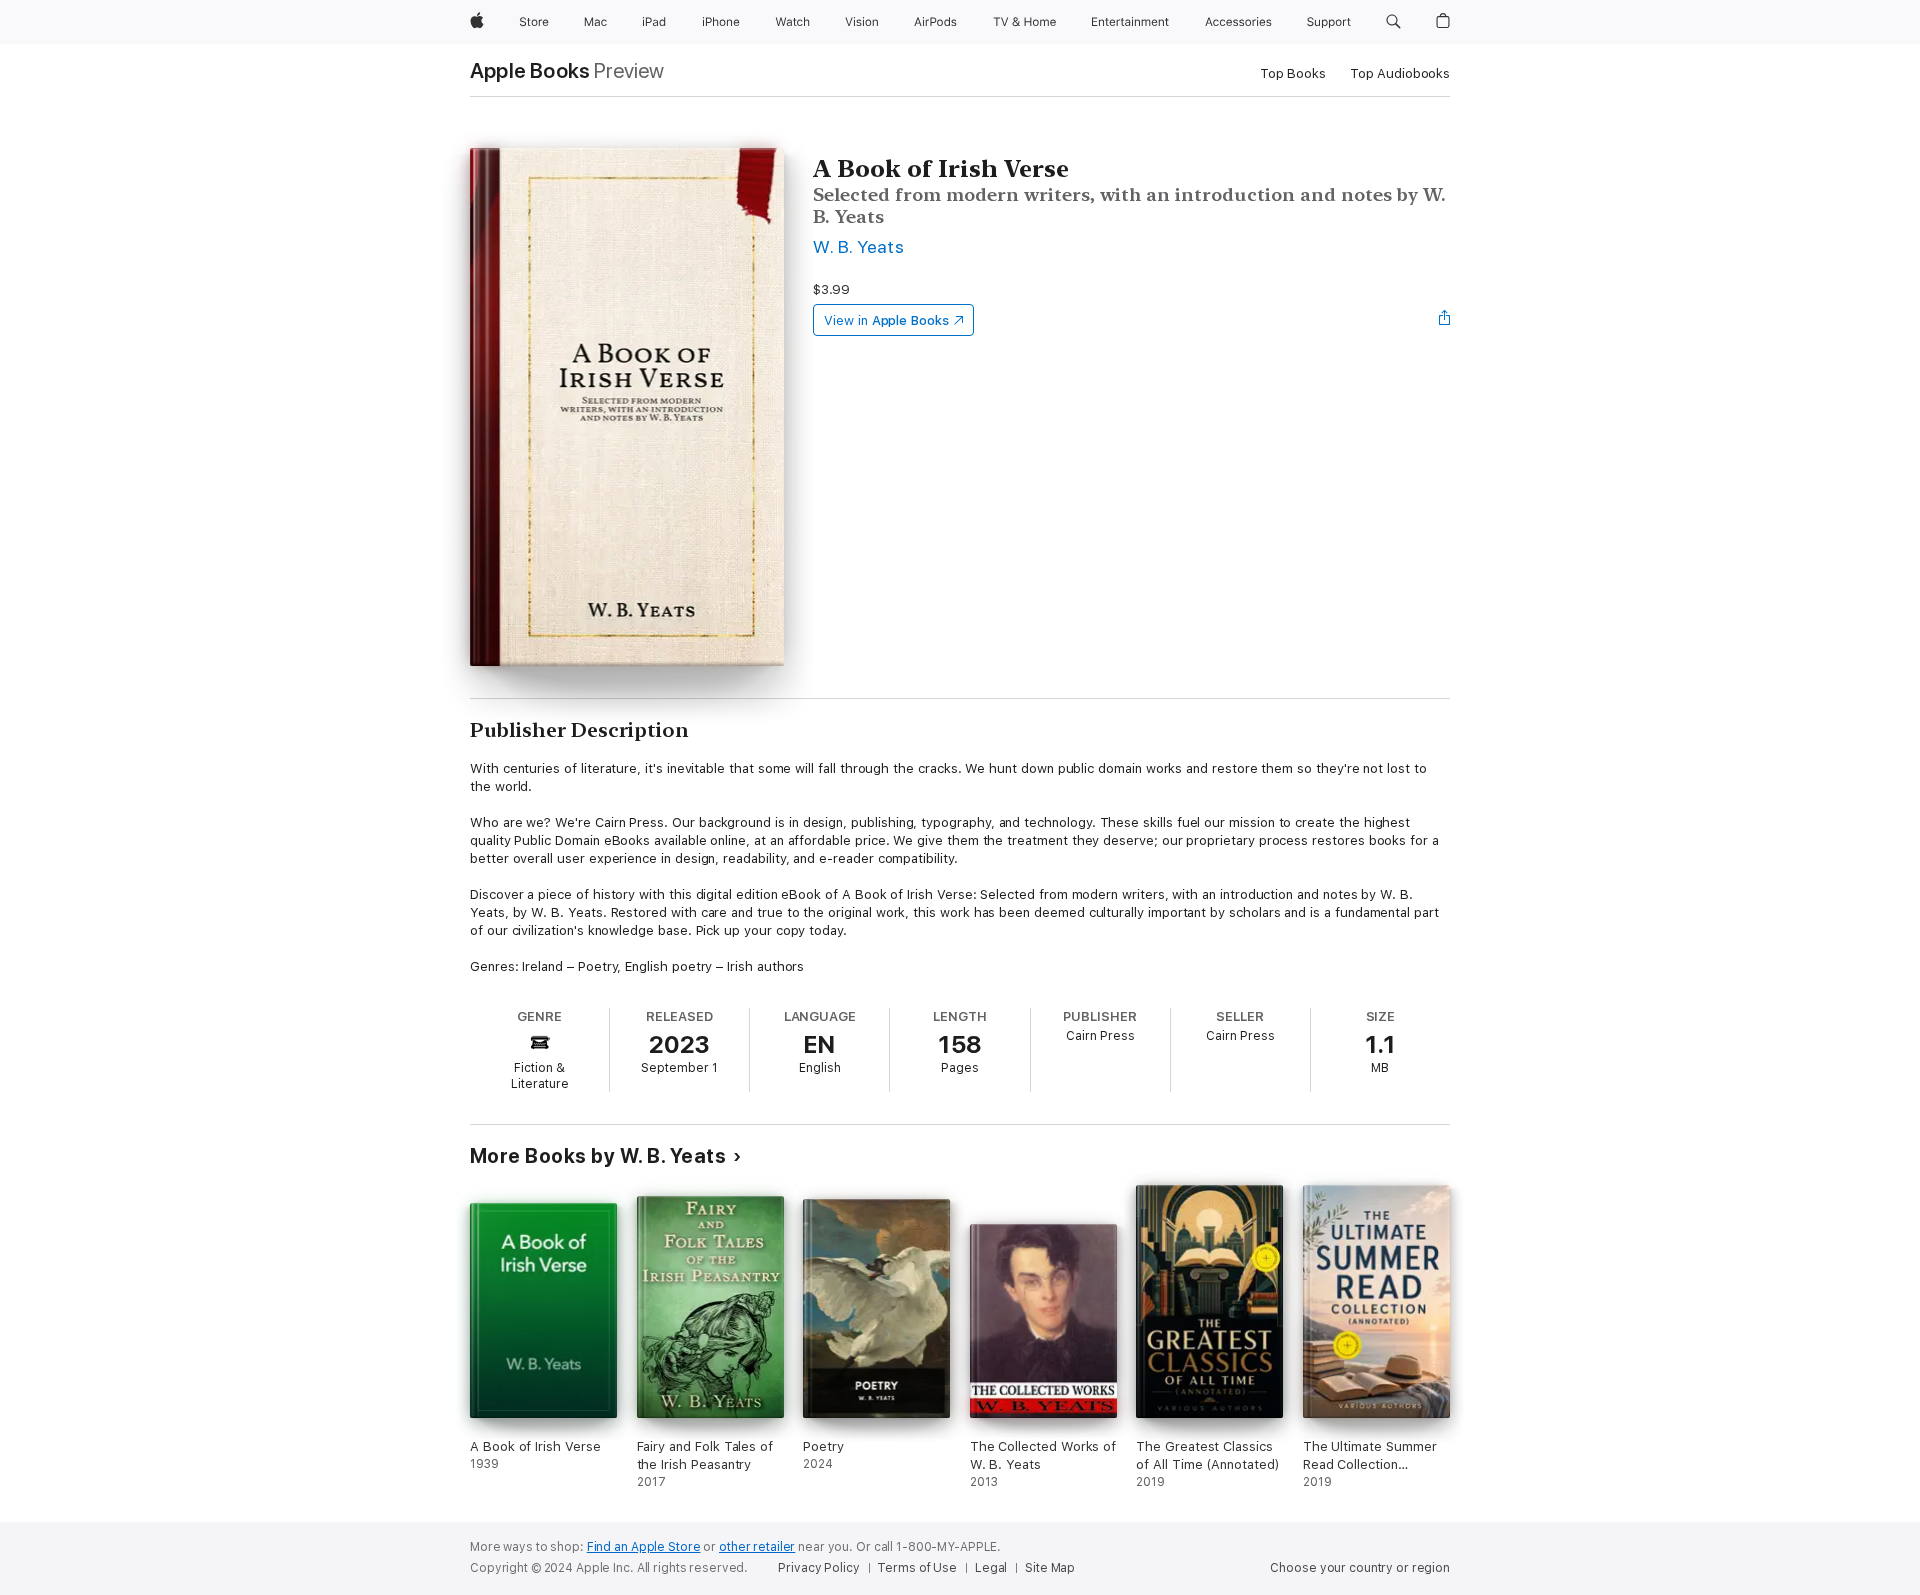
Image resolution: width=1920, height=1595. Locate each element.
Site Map (1050, 1568)
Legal (991, 1568)
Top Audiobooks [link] (1400, 73)
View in (886, 320)
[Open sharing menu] (1445, 320)
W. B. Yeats (858, 246)
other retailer (757, 1547)
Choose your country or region (1360, 1568)
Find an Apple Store (644, 1547)
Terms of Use (917, 1568)
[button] (1393, 22)
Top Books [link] (1293, 73)
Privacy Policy (818, 1568)
